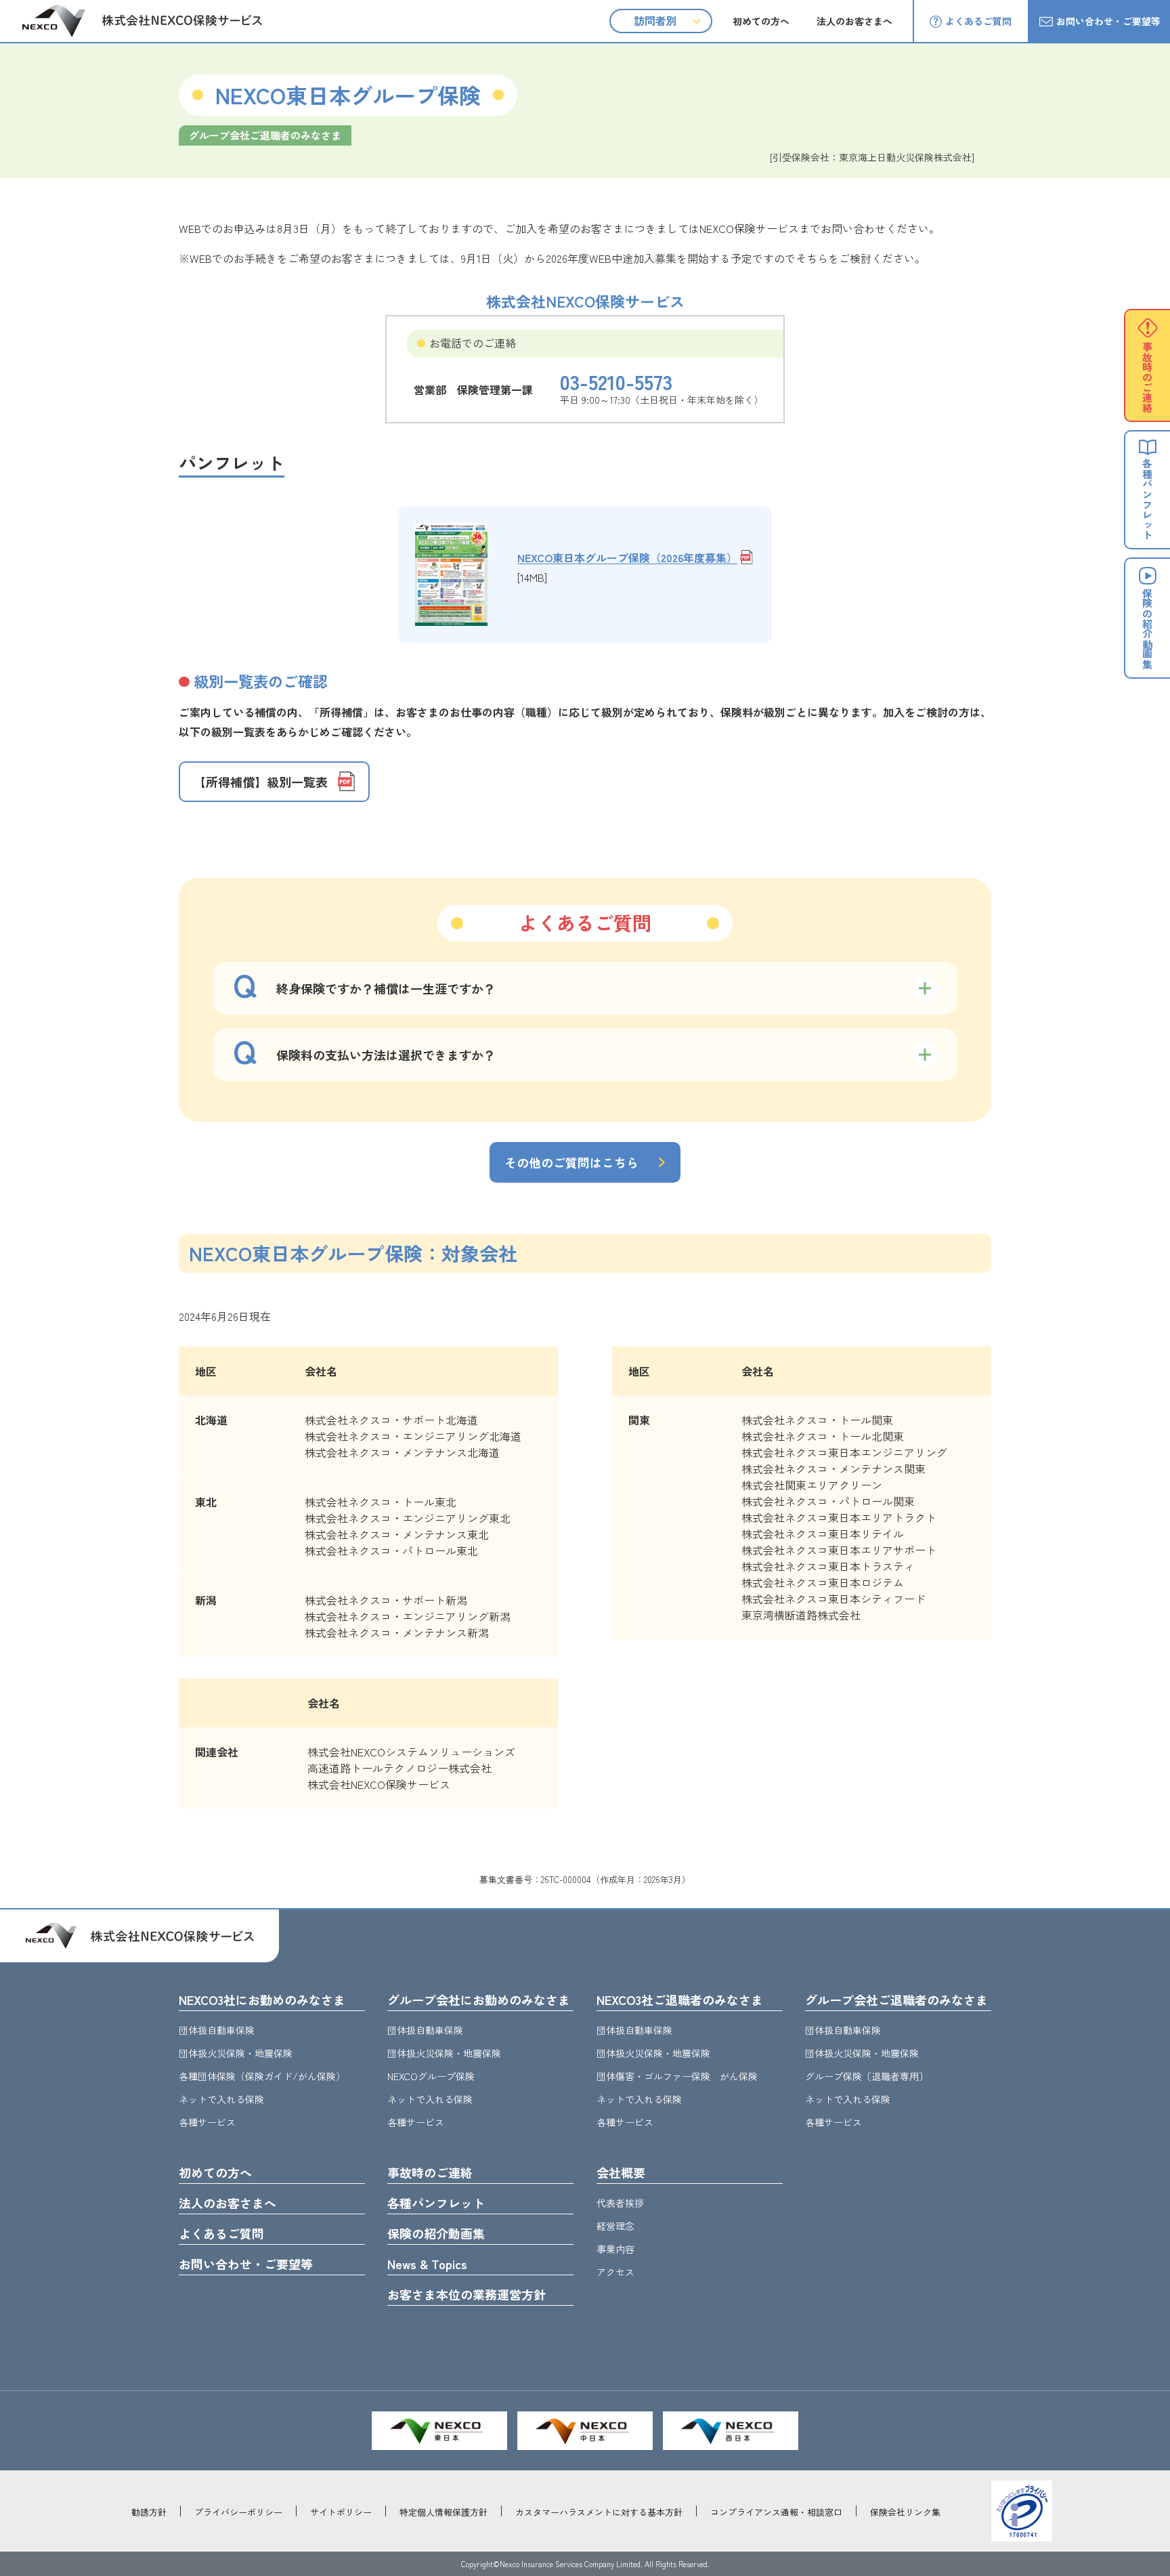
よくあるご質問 (978, 21)
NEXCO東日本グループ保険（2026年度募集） (627, 557)
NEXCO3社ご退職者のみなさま (680, 2000)
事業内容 (615, 2249)
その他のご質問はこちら (571, 1162)
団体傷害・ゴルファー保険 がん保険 (677, 2076)
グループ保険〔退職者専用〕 (867, 2076)
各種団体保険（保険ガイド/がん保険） (262, 2076)
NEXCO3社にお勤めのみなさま (262, 2000)
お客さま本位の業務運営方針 (467, 2294)
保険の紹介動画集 (436, 2233)
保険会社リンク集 (905, 2512)
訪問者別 (655, 20)
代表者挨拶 (620, 2203)
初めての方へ (761, 21)
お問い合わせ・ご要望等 (1108, 21)
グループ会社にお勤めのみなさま (479, 2000)
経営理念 (615, 2226)
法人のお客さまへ (854, 21)
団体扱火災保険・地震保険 (236, 2053)
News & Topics (427, 2264)
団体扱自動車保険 (217, 2030)
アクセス (615, 2272)
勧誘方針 (149, 2512)
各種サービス (207, 2122)
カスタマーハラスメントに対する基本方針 (599, 2512)
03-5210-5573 (616, 381)
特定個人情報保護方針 (443, 2512)
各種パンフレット (436, 2203)
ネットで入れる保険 (221, 2099)
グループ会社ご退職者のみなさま (896, 2000)
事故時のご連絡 (430, 2172)
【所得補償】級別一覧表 (261, 782)
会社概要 (621, 2172)
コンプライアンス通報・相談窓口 (776, 2512)
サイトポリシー (341, 2512)
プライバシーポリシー (238, 2512)
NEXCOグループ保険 (431, 2076)
